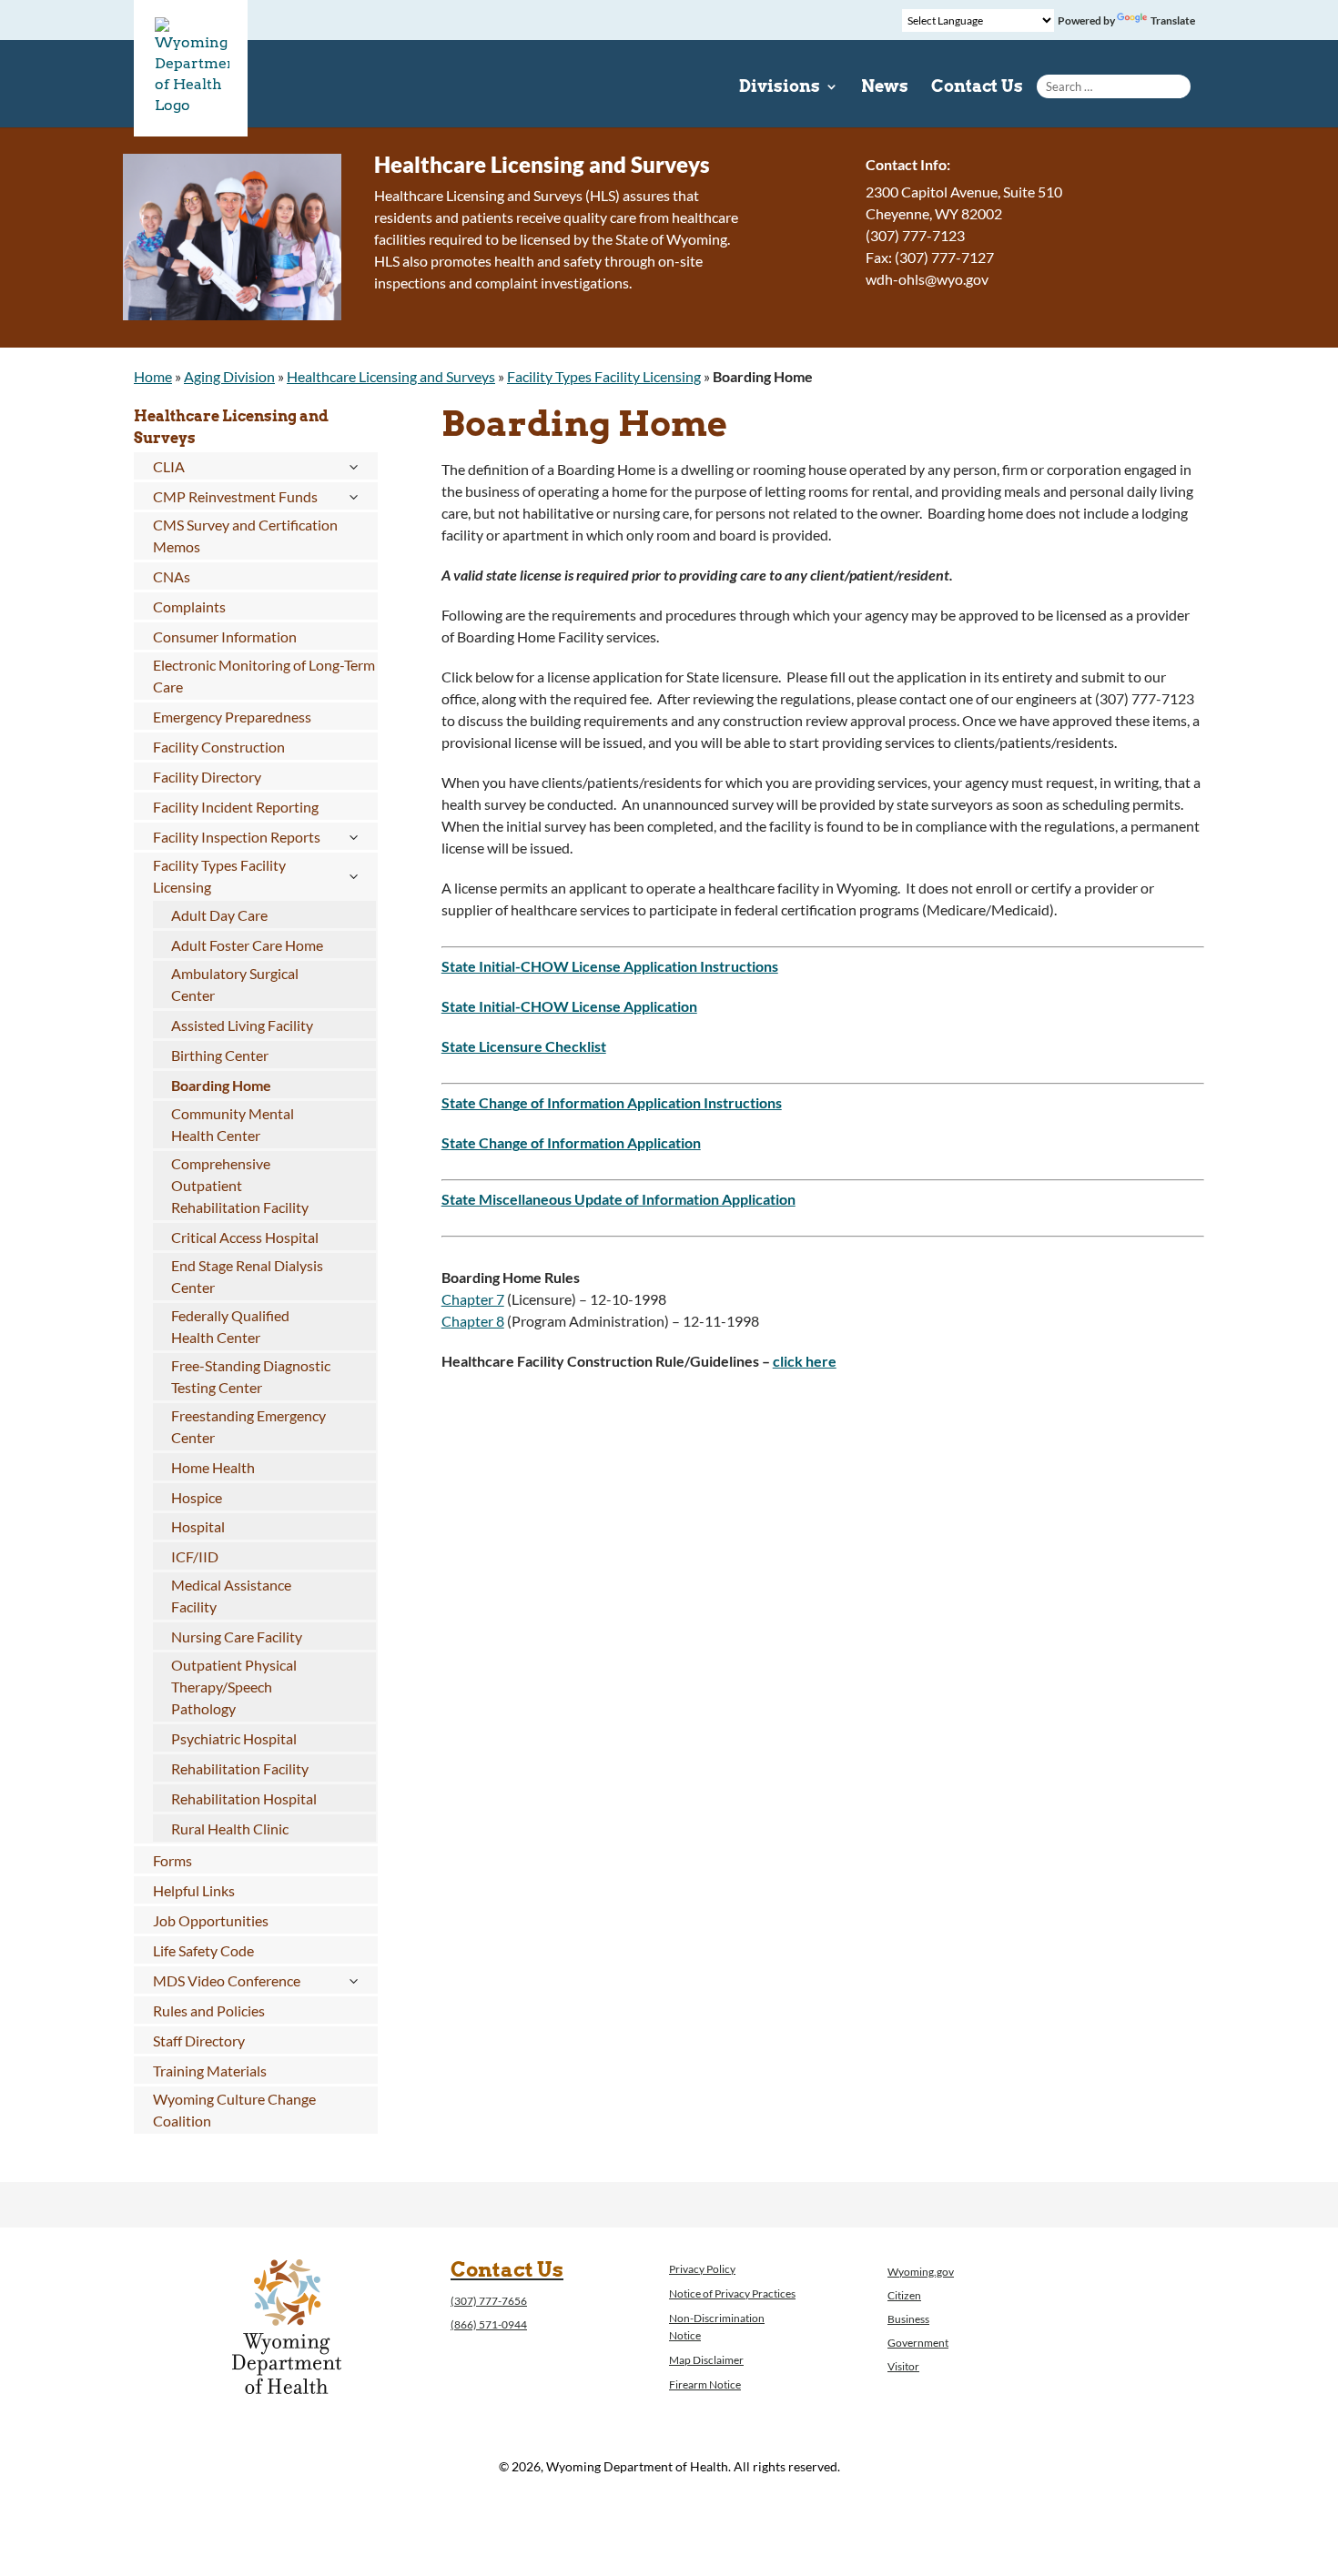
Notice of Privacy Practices (732, 2293)
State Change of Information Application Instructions (612, 1102)
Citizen (904, 2295)
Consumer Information (225, 636)
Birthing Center (220, 1055)
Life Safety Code (203, 1950)
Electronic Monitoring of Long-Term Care (264, 676)
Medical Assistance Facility (231, 1596)
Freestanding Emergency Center (248, 1426)
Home (153, 376)
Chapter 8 (473, 1321)
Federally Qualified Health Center (230, 1326)
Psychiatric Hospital (234, 1738)
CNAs (172, 576)
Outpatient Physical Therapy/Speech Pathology (234, 1687)
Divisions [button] (780, 88)
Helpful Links (194, 1890)
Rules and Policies (209, 2010)
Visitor (903, 2366)
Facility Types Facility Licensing (604, 376)
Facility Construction (219, 747)
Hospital (198, 1526)
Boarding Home (221, 1085)
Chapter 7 (473, 1299)
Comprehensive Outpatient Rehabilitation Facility (240, 1185)
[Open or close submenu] (354, 467)
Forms (172, 1860)
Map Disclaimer (706, 2360)
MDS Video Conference (227, 1980)
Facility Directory (207, 777)
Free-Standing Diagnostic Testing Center (251, 1376)
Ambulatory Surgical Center (235, 984)
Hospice (197, 1497)
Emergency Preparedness (232, 717)
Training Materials (210, 2071)
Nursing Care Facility (237, 1637)
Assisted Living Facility (242, 1025)
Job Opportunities (211, 1920)
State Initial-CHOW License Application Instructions (610, 966)
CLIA (169, 466)
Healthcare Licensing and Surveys (391, 376)
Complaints (189, 606)
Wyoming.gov (921, 2272)
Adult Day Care (219, 915)
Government (918, 2343)
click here (805, 1361)
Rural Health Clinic (230, 1828)
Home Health (213, 1467)
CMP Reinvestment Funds (235, 496)
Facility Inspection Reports (237, 837)
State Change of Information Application (571, 1142)
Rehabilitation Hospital (244, 1798)
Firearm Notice (705, 2384)
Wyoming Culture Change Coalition (234, 2110)
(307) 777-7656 (489, 2301)
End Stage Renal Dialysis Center (247, 1276)
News (885, 88)
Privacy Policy (702, 2269)
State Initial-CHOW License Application (569, 1006)
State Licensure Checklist (524, 1046)
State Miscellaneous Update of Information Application (618, 1199)
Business (908, 2319)
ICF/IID (195, 1556)
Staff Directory (199, 2041)
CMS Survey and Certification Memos (245, 535)
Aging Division (229, 376)
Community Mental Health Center (233, 1124)
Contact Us (977, 88)
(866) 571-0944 (489, 2324)
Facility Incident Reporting (236, 807)
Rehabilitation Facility (240, 1768)
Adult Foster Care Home (247, 945)
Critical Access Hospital (245, 1237)
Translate (1173, 20)
